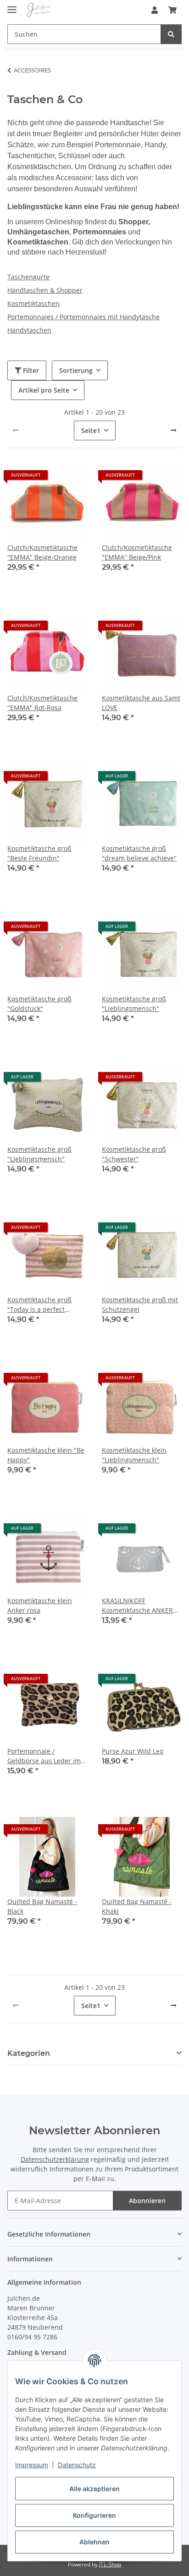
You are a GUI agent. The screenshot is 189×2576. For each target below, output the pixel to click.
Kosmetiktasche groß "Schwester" (134, 1154)
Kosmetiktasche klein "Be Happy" (46, 1455)
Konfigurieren (94, 2515)
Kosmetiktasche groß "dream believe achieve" (139, 853)
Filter (30, 370)
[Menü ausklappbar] (12, 6)
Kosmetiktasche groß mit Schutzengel (140, 1305)
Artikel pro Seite (44, 390)
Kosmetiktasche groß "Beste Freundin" (39, 853)
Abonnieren (147, 2201)
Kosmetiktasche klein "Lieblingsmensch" (134, 1455)
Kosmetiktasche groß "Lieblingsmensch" (134, 1004)
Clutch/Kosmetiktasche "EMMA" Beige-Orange (42, 552)
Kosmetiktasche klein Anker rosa (40, 1605)
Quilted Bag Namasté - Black (42, 1906)
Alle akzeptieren (94, 2489)
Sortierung (76, 370)
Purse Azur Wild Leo (133, 1751)
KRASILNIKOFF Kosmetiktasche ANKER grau (137, 1606)
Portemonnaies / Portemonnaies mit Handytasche (83, 317)
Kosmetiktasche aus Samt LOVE (141, 703)
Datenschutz (77, 2465)
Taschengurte (28, 277)
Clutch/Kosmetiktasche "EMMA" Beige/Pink (137, 552)
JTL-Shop (110, 2564)
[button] (155, 10)
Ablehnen (94, 2542)
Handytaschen (29, 330)
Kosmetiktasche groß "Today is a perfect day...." (39, 1305)
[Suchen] (171, 34)
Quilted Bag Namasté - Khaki (137, 1906)
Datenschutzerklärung (55, 2159)
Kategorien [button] (29, 2053)
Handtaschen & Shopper (45, 290)
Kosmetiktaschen (33, 303)
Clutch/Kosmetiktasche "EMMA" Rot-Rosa (42, 703)
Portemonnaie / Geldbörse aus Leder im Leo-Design (44, 1756)
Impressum (32, 2465)
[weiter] (173, 430)
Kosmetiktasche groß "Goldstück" (39, 1004)
